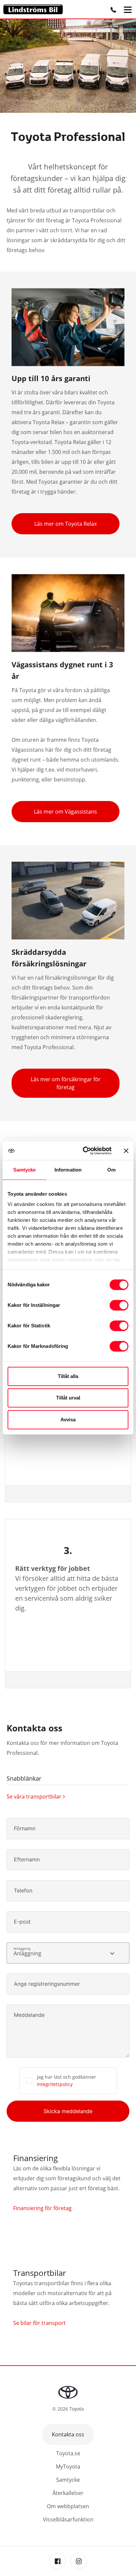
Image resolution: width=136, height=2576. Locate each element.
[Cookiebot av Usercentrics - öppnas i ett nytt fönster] (84, 1151)
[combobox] (68, 1953)
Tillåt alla (68, 1376)
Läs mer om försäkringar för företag (66, 1083)
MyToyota (68, 2466)
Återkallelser (68, 2493)
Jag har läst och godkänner (67, 2081)
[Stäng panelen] (126, 1151)
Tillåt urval (68, 1398)
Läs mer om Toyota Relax (66, 524)
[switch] (119, 1305)
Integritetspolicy (55, 2084)
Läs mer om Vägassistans (66, 812)
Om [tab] (111, 1170)
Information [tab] (68, 1170)
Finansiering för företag (42, 2208)
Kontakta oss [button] (68, 2434)
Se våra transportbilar (34, 1797)
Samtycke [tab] (25, 1170)
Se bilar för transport (39, 2323)
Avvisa (68, 1420)
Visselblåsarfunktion (68, 2519)
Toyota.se (68, 2453)
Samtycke (68, 2480)
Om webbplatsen (68, 2506)
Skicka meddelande (68, 2111)
